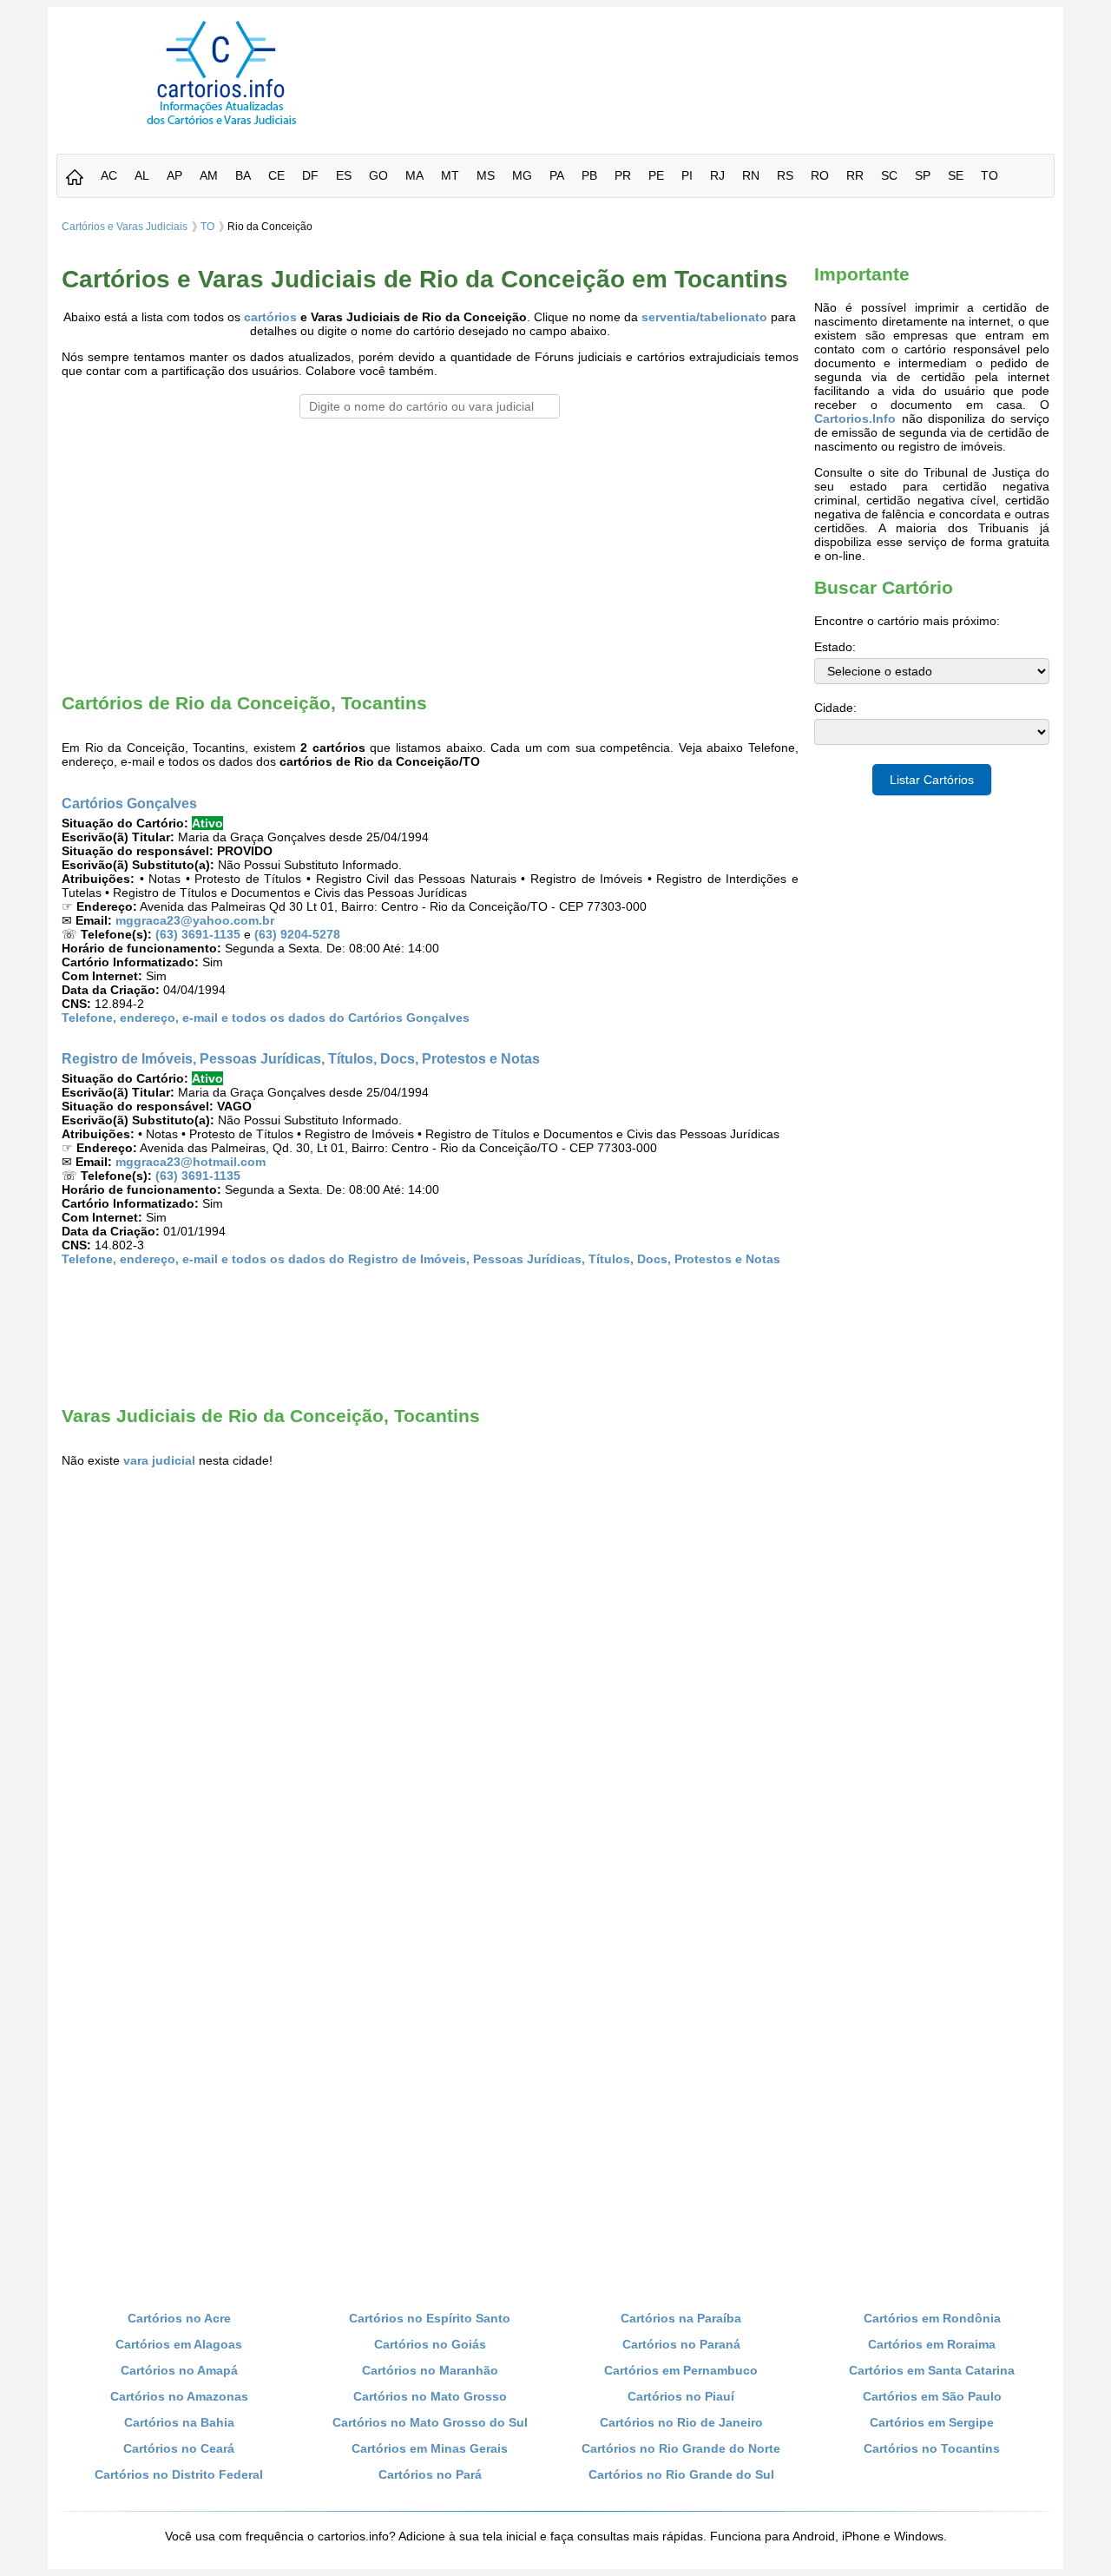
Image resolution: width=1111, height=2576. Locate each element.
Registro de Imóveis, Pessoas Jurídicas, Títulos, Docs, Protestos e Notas (301, 1058)
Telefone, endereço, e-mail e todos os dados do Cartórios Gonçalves (266, 1018)
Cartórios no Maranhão (430, 2370)
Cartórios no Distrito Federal (179, 2474)
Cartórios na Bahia (179, 2422)
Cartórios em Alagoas (179, 2344)
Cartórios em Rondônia (932, 2318)
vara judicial (159, 1460)
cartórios (270, 317)
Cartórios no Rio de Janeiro (681, 2422)
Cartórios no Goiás (430, 2344)
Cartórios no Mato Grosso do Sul (430, 2422)
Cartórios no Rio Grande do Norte (681, 2448)
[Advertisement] (723, 60)
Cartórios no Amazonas (179, 2396)
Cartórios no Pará (430, 2474)
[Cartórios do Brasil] (221, 124)
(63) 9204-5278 (297, 934)
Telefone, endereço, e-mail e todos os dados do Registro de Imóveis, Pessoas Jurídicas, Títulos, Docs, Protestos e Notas (421, 1259)
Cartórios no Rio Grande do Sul (681, 2474)
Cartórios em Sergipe (932, 2422)
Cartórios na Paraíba (681, 2318)
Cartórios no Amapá (179, 2370)
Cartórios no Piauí (681, 2396)
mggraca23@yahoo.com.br (195, 920)
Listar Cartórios (932, 780)
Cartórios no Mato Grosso (430, 2396)
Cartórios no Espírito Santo (430, 2318)
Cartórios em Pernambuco (681, 2370)
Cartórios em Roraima (932, 2344)
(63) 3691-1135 (198, 934)
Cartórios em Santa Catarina (932, 2370)
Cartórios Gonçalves (129, 803)
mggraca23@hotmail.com (191, 1162)
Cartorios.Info (855, 418)
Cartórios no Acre (179, 2318)
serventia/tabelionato (704, 317)
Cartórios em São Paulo (932, 2396)
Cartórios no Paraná (681, 2344)
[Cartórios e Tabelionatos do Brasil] (75, 178)
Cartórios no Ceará (179, 2448)
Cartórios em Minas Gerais (430, 2448)
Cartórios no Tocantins (932, 2448)
